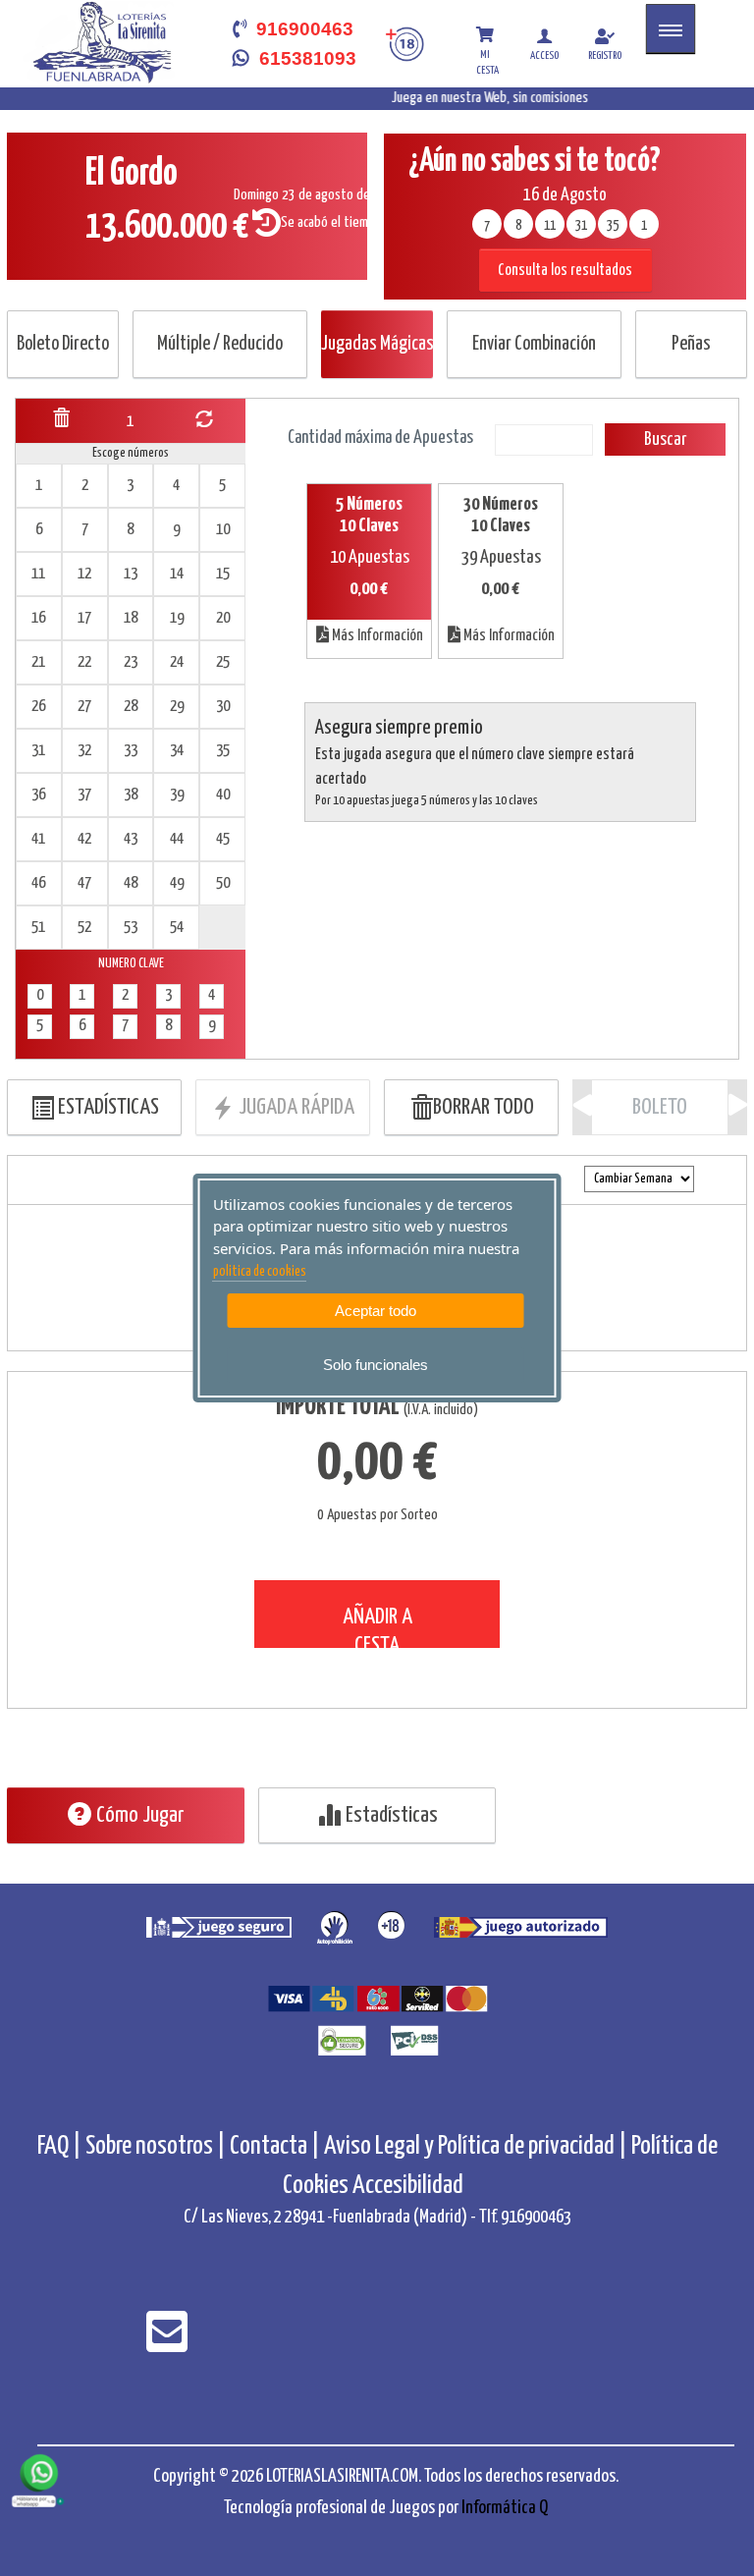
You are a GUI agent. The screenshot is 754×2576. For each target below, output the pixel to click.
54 (177, 928)
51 (38, 928)
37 (84, 795)
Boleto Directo (63, 344)
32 (84, 751)
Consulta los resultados (565, 271)
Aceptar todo (376, 1311)
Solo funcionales (376, 1365)
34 (177, 751)
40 (223, 795)
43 (131, 839)
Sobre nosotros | (156, 2146)
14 (177, 574)
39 (177, 795)
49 (177, 883)
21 (38, 662)
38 (131, 795)
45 (223, 839)
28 (131, 707)
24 (177, 662)
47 (84, 883)
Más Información (376, 636)
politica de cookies (260, 1272)
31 (38, 751)
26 (38, 707)
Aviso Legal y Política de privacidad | (478, 2146)
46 (38, 883)
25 (223, 662)
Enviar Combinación (534, 344)
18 (131, 618)
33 (131, 751)
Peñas (691, 344)
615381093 (303, 58)
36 (38, 795)
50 (223, 883)
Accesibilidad (408, 2186)
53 (131, 928)
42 (84, 839)
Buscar (665, 439)
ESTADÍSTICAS (107, 1107)
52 (84, 928)
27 (84, 707)
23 (131, 662)
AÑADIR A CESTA (377, 1627)
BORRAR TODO (484, 1107)
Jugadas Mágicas (377, 344)
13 (131, 574)
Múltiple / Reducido (220, 344)
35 (223, 751)
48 (131, 883)
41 (38, 839)
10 (223, 530)
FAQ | (61, 2146)
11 (38, 574)
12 (84, 574)
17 (84, 618)
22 (84, 662)
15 (223, 574)
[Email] (167, 2345)
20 (223, 618)
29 (177, 707)
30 (223, 707)
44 (177, 839)
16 (38, 618)
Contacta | (275, 2146)
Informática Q (505, 2508)
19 (177, 618)
